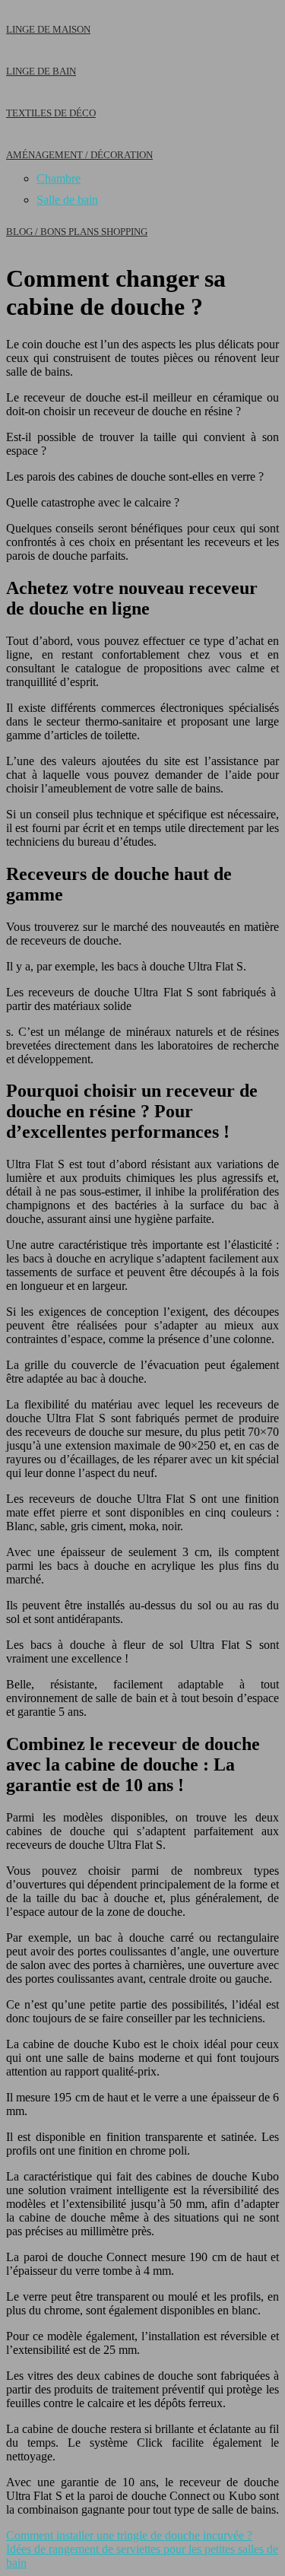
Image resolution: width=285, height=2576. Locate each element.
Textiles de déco (51, 113)
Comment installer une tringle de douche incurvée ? (129, 2535)
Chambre (59, 178)
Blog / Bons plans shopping (77, 232)
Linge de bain (41, 71)
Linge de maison (48, 29)
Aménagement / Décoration (79, 155)
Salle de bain (67, 200)
